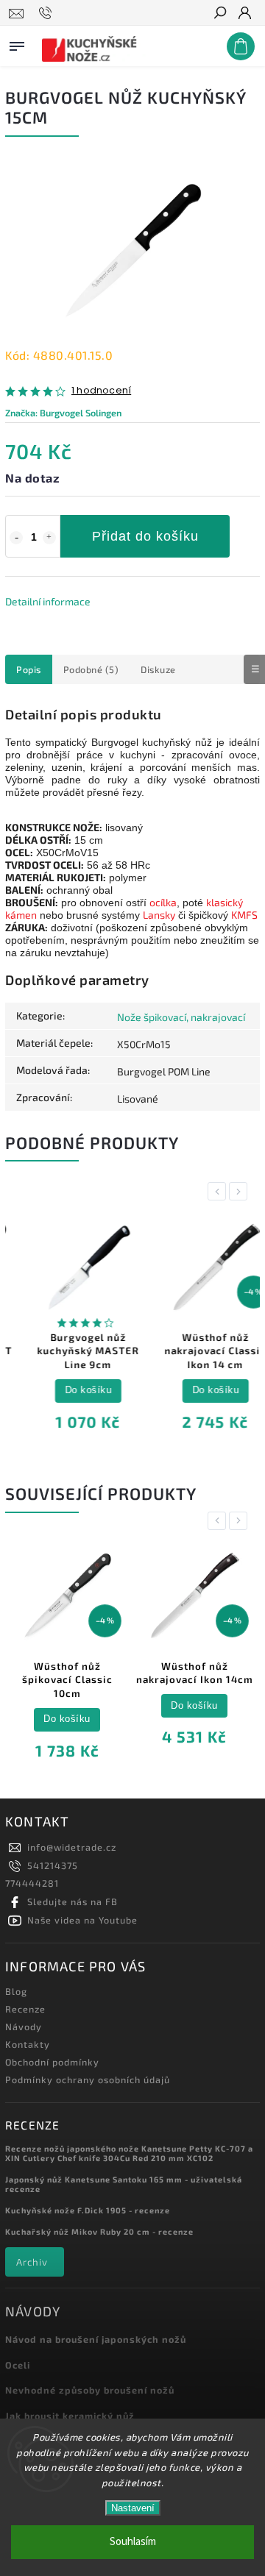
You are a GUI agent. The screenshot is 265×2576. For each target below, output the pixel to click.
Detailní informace (48, 601)
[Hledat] (219, 14)
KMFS (244, 915)
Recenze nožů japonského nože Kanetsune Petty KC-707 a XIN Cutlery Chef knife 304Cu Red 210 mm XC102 (129, 2153)
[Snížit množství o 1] (16, 538)
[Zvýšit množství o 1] (49, 538)
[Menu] (17, 43)
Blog (16, 1991)
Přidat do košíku (145, 536)
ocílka (163, 902)
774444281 (32, 1883)
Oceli (18, 2365)
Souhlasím (133, 2542)
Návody (24, 2027)
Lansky (159, 915)
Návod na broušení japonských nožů (96, 2339)
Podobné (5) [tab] (91, 669)
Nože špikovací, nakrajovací (181, 1017)
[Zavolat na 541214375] (47, 13)
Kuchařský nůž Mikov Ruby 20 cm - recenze (99, 2231)
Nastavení (133, 2508)
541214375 (53, 1865)
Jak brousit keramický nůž (70, 2416)
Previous (219, 1191)
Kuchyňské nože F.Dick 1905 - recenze (88, 2210)
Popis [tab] (29, 669)
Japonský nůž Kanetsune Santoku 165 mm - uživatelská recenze (124, 2184)
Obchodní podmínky (52, 2062)
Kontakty (28, 2044)
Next (241, 1191)
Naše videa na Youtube (82, 1920)
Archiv (32, 2262)
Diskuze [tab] (158, 669)
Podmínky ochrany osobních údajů (88, 2079)
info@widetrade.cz (72, 1847)
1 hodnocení (101, 391)
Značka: (63, 413)
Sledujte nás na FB (73, 1901)
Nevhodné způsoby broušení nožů (90, 2390)
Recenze (25, 2009)
